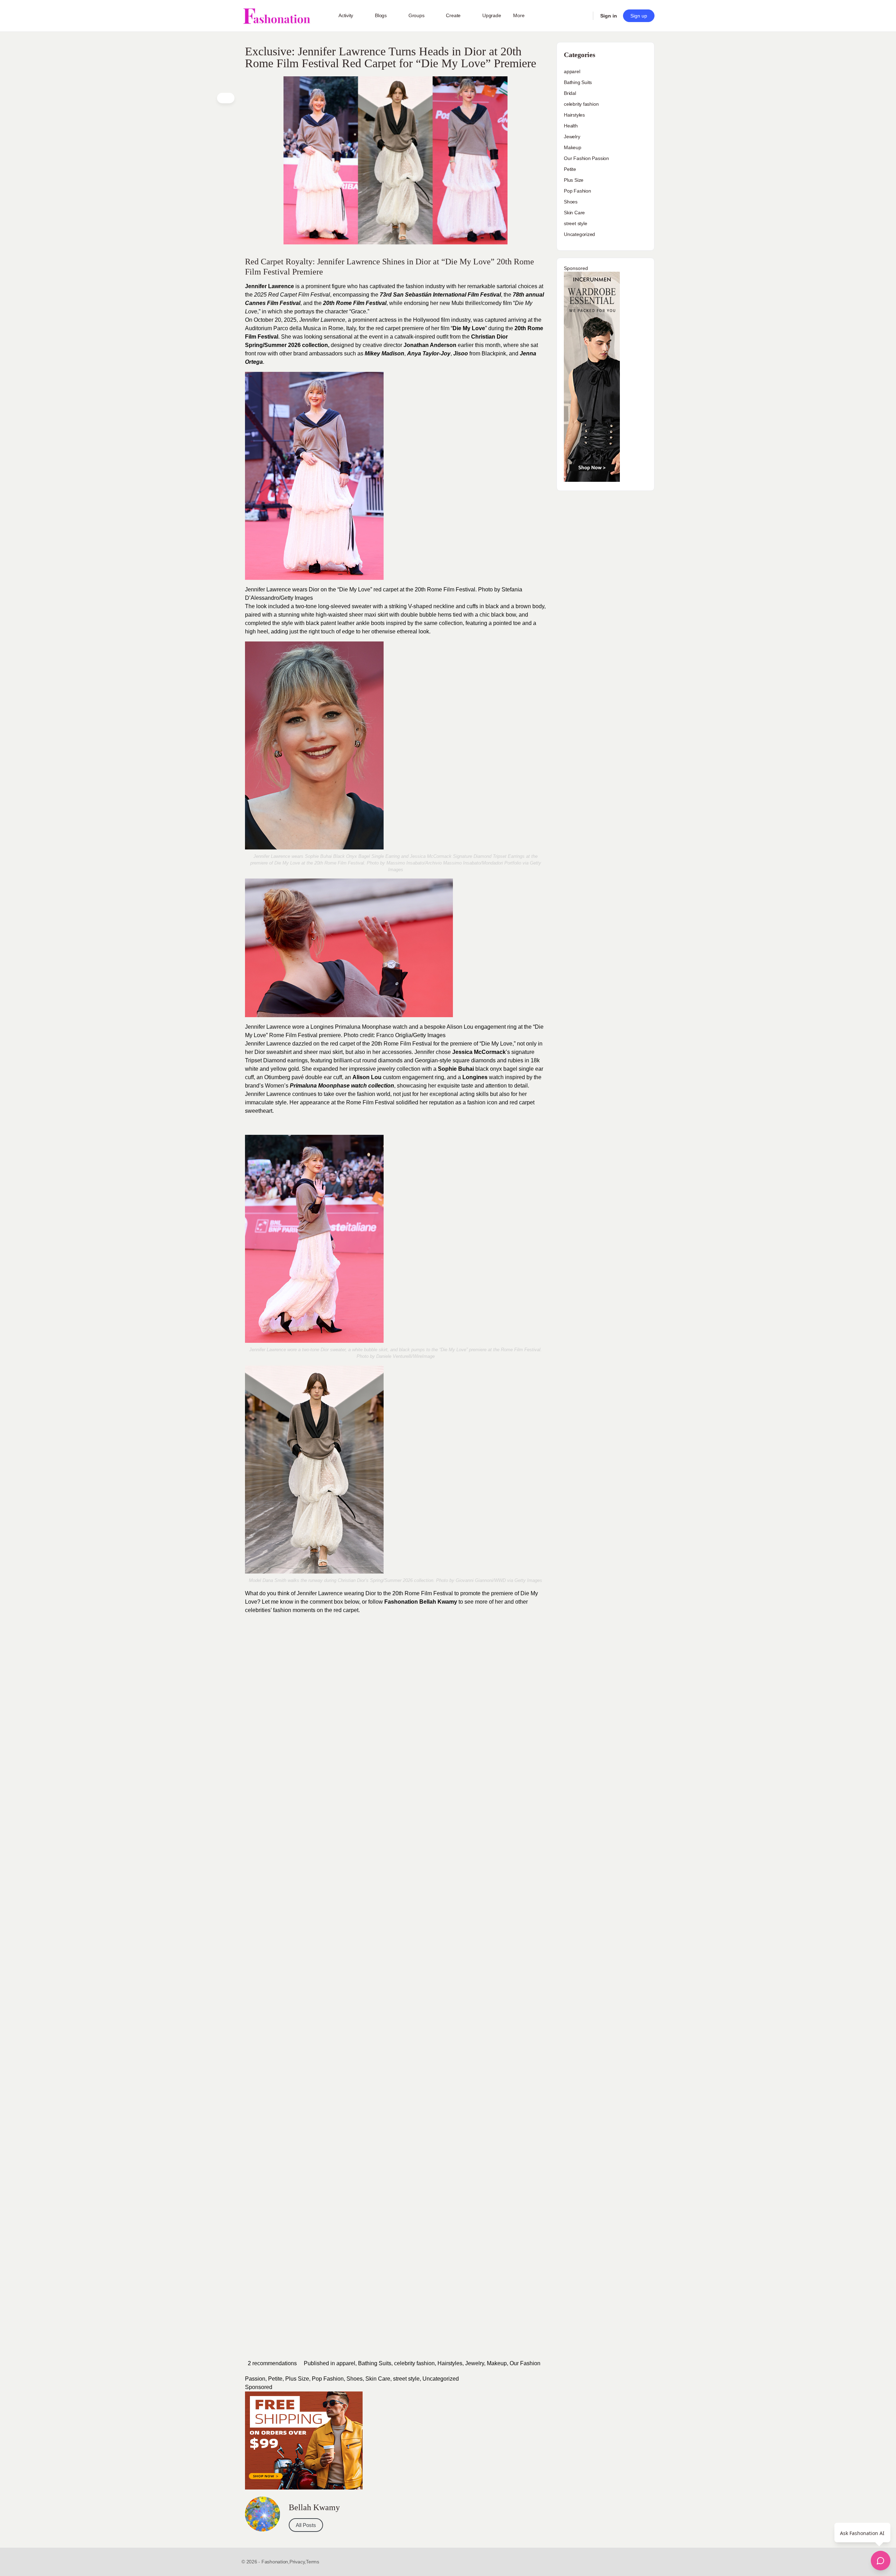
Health (571, 126)
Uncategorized (441, 2379)
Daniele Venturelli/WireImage (405, 1356)
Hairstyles (450, 2363)
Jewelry (475, 2363)
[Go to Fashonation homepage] (276, 16)
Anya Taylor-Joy (429, 353)
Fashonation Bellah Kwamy (421, 1602)
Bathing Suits (375, 2363)
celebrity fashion (414, 2363)
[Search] (583, 16)
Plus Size (297, 2379)
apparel (346, 2363)
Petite (275, 2379)
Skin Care (378, 2379)
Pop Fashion (328, 2379)
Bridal (570, 93)
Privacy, (298, 2562)
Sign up (639, 16)
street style (406, 2379)
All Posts (306, 2525)
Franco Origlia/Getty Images (411, 1035)
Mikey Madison (384, 353)
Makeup (497, 2363)
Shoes (355, 2379)
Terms (313, 2562)
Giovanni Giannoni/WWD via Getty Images (499, 1580)
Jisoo (461, 353)
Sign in (609, 16)
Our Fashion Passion (586, 158)
